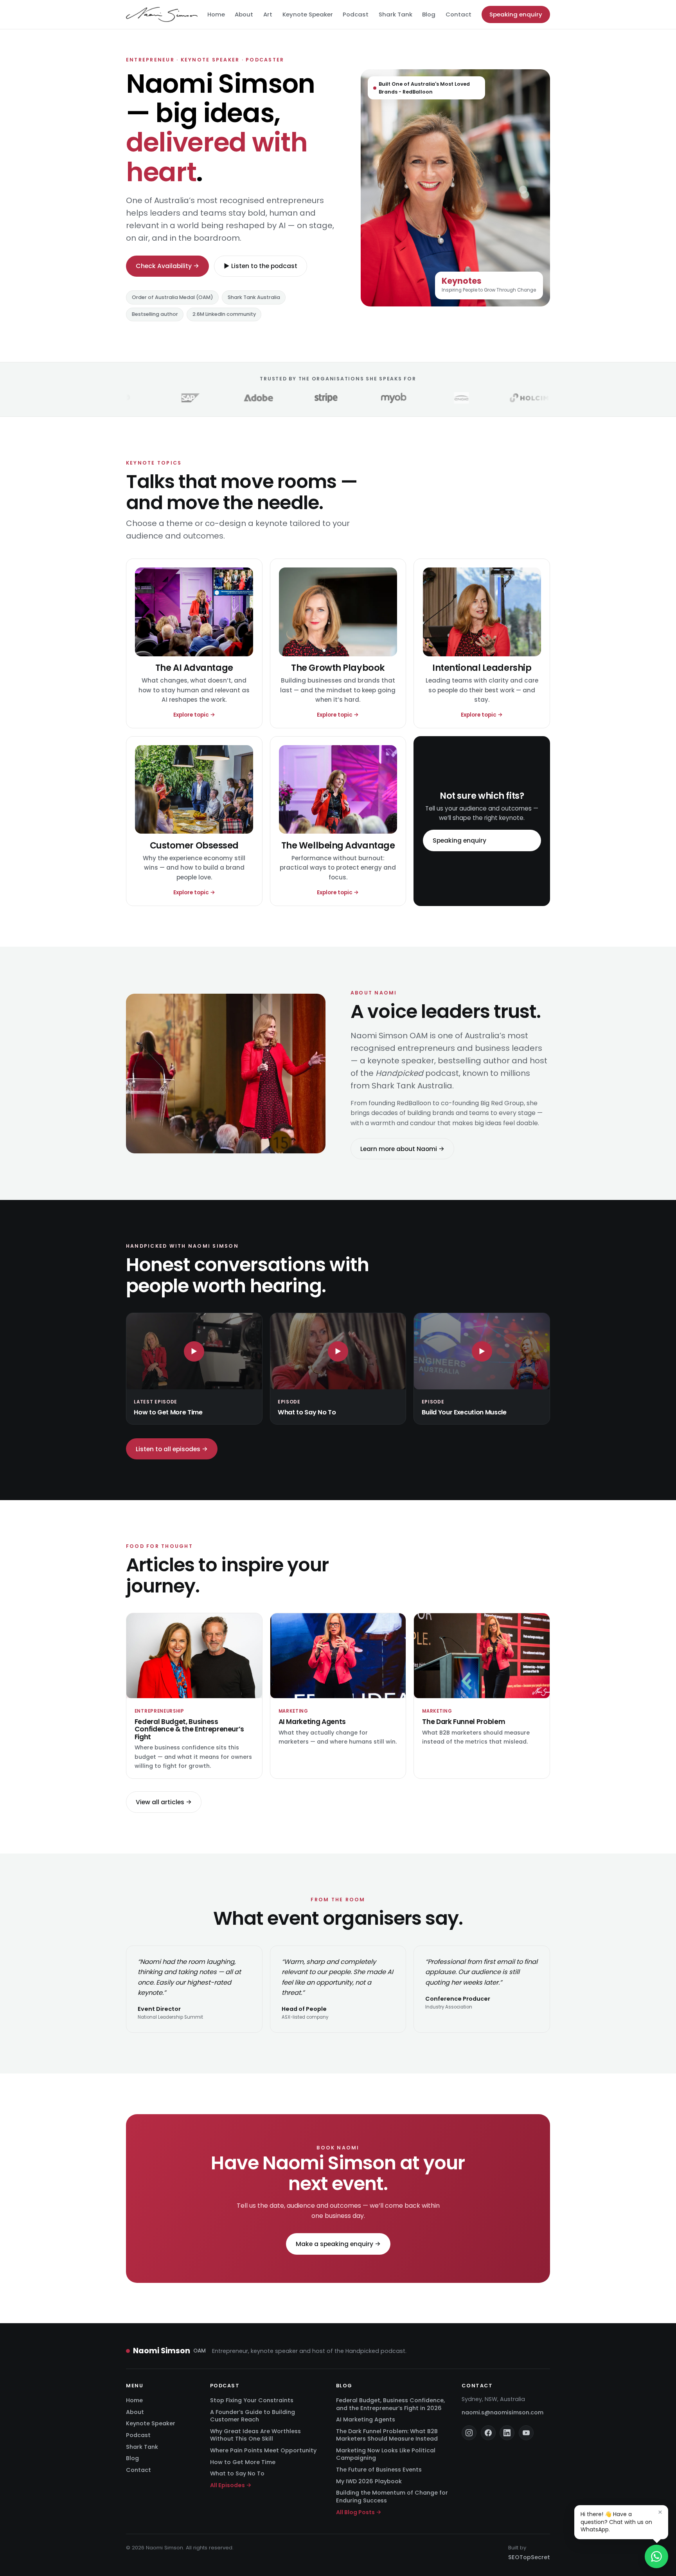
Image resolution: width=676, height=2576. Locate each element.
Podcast (356, 14)
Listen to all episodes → (172, 1449)
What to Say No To (237, 2473)
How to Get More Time (243, 2462)
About (244, 14)
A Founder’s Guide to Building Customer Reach (253, 2416)
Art (268, 14)
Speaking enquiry (516, 14)
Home (216, 14)
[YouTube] (526, 2433)
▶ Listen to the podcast (261, 266)
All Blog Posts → (359, 2512)
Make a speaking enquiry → (338, 2244)
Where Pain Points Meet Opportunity (263, 2450)
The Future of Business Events (379, 2470)
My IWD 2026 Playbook (369, 2481)
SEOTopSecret (529, 2557)
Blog (429, 14)
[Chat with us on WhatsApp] (656, 2556)
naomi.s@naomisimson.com (503, 2412)
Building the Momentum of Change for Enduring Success (392, 2496)
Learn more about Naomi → (402, 1148)
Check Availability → (167, 266)
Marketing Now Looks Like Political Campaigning (386, 2454)
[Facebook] (488, 2433)
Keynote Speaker (308, 14)
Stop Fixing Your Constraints (252, 2400)
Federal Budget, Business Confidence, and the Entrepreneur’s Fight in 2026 (390, 2404)
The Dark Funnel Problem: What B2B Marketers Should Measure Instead (387, 2435)
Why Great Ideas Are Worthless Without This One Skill (255, 2435)
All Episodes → (231, 2485)
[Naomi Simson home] (162, 14)
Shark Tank (396, 14)
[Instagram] (469, 2433)
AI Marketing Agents (366, 2419)
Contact (458, 14)
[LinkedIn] (507, 2433)
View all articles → (164, 1802)
